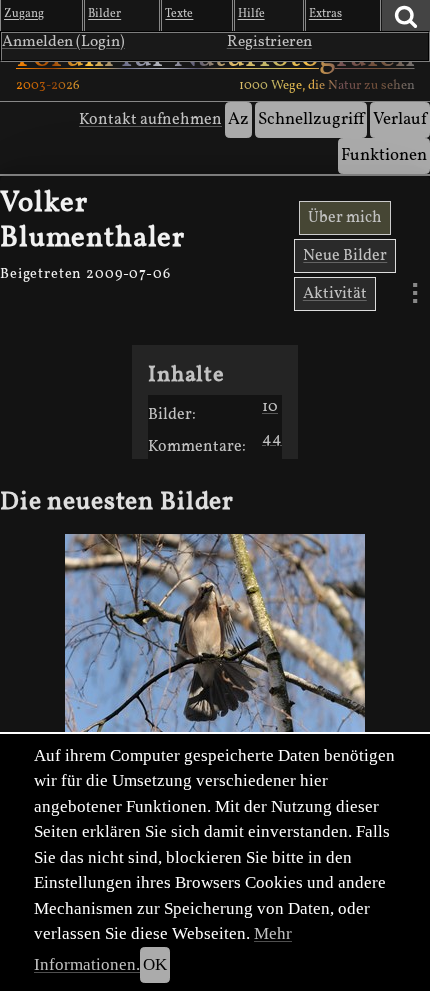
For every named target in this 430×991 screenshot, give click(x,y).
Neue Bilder (345, 256)
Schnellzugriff (311, 119)
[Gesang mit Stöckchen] (215, 641)
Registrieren (269, 42)
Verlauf (400, 119)
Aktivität (335, 294)
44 (272, 439)
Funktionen (384, 155)
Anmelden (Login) (63, 42)
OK (155, 964)
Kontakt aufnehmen (150, 120)
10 (270, 407)
